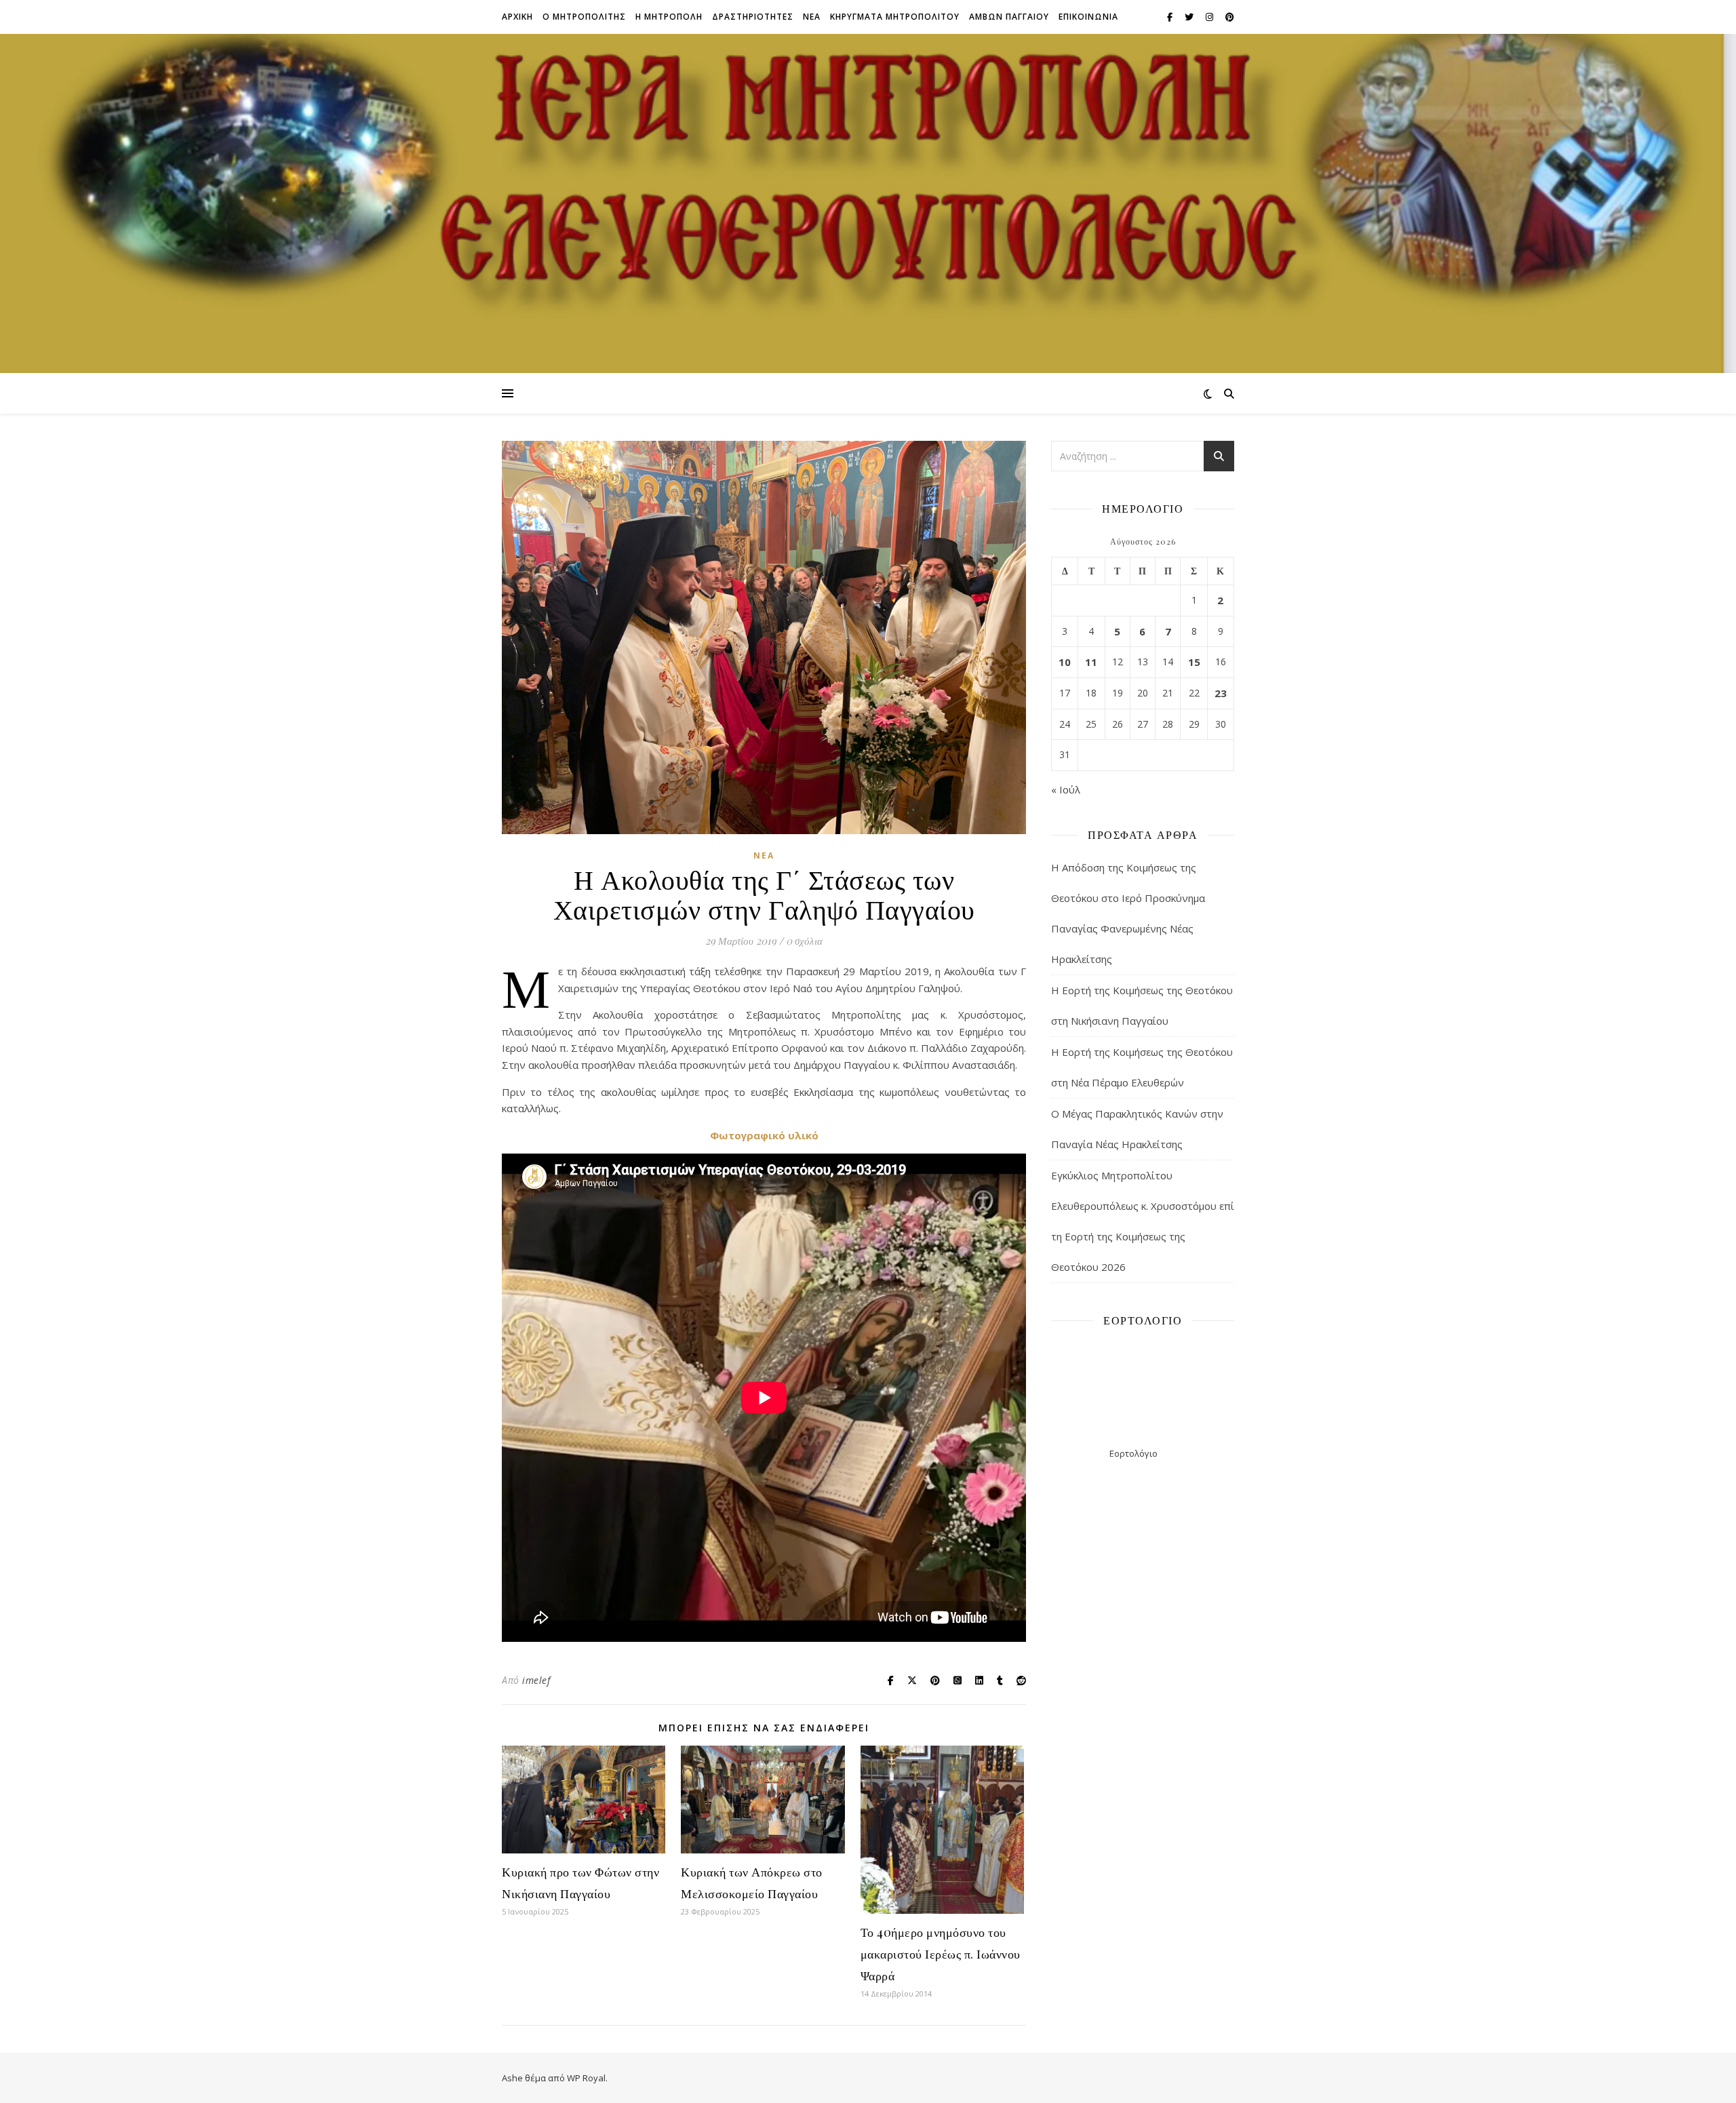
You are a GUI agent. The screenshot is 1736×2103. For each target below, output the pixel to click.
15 (1194, 662)
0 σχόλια (804, 941)
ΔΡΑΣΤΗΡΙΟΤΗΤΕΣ (753, 17)
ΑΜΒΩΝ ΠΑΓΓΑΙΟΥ (1009, 17)
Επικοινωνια (1088, 17)
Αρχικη (517, 17)
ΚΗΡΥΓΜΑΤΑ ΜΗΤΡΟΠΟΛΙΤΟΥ (895, 17)
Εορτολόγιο (1133, 1453)
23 (1221, 693)
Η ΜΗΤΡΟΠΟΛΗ (669, 17)
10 (1065, 662)
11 (1091, 662)
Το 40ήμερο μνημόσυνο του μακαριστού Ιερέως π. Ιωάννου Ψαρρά (941, 1954)
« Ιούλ (1066, 789)
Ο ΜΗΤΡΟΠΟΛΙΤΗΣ (584, 17)
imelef (536, 1680)
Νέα (764, 856)
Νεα (812, 17)
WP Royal (586, 2078)
